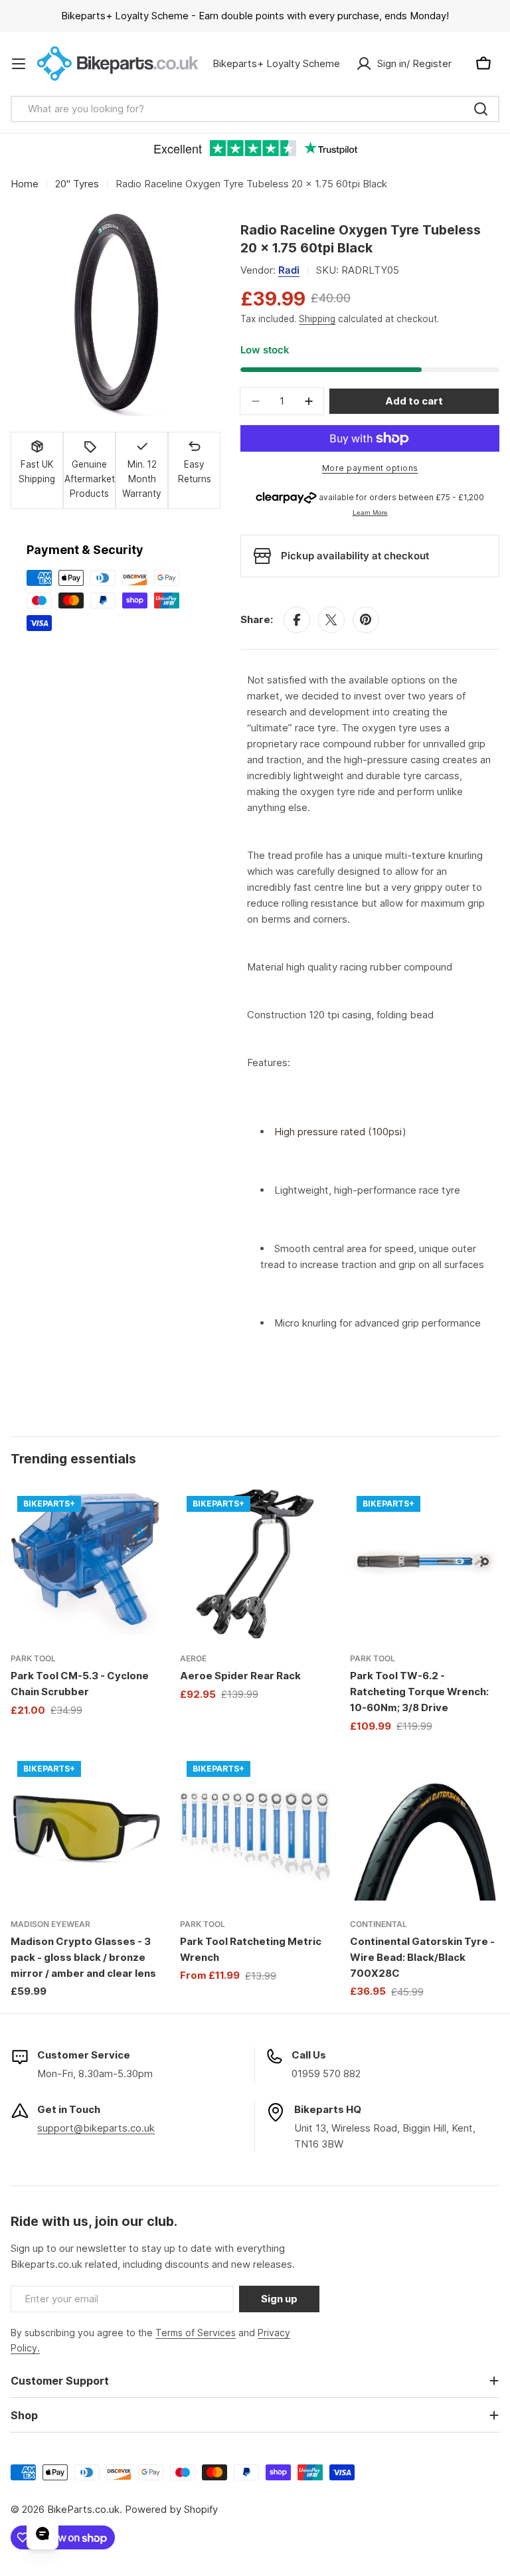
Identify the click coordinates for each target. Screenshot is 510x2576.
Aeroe (193, 1658)
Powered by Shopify (171, 2509)
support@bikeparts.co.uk (96, 2128)
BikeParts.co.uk (83, 2509)
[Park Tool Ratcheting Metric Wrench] (255, 1829)
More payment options (370, 468)
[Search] (481, 109)
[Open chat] (42, 2533)
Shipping (317, 319)
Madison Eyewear (50, 1924)
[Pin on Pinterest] (366, 620)
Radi (289, 270)
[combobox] (255, 109)
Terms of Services (196, 2333)
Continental (379, 1924)
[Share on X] (331, 620)
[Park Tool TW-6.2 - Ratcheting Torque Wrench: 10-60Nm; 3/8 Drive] (425, 1564)
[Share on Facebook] (297, 620)
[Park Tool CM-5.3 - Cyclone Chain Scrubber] (85, 1564)
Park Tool (33, 1658)
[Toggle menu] (19, 64)
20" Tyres (77, 184)
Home (25, 184)
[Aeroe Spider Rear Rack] (255, 1564)
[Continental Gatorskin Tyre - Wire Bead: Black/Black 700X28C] (425, 1829)
